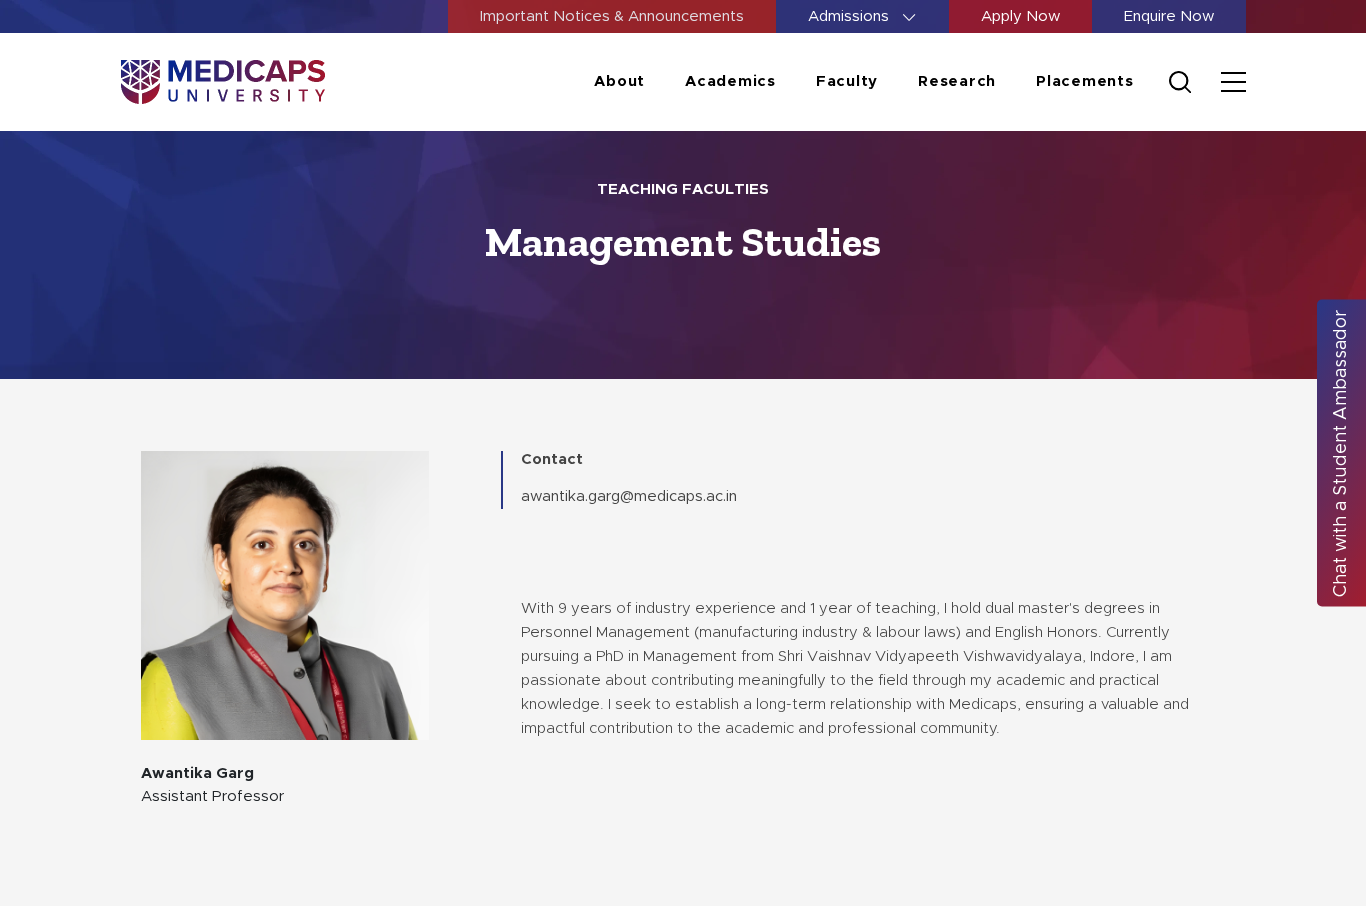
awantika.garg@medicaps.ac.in (629, 496)
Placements (1085, 81)
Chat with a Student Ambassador (1341, 453)
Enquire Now (1169, 16)
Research (957, 81)
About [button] (619, 81)
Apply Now (1020, 16)
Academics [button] (730, 81)
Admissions (850, 16)
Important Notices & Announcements (612, 16)
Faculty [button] (847, 81)
